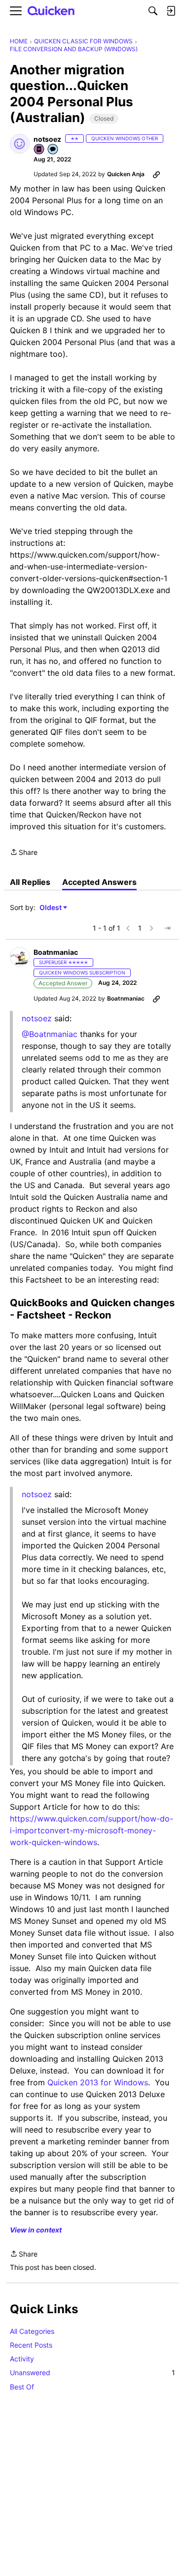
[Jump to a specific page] (167, 928)
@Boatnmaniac (50, 1034)
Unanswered (92, 2372)
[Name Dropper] (39, 150)
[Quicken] (51, 11)
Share (24, 853)
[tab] (30, 882)
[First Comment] (53, 150)
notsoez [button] (47, 139)
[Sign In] (171, 11)
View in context (36, 2230)
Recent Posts (31, 2345)
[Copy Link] (156, 174)
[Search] (153, 11)
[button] (20, 144)
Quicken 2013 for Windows (98, 2082)
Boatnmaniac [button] (56, 952)
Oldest (51, 908)
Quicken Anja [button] (126, 174)
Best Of (22, 2387)
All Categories (32, 2331)
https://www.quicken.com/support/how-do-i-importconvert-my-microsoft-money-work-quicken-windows (92, 1830)
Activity (22, 2359)
